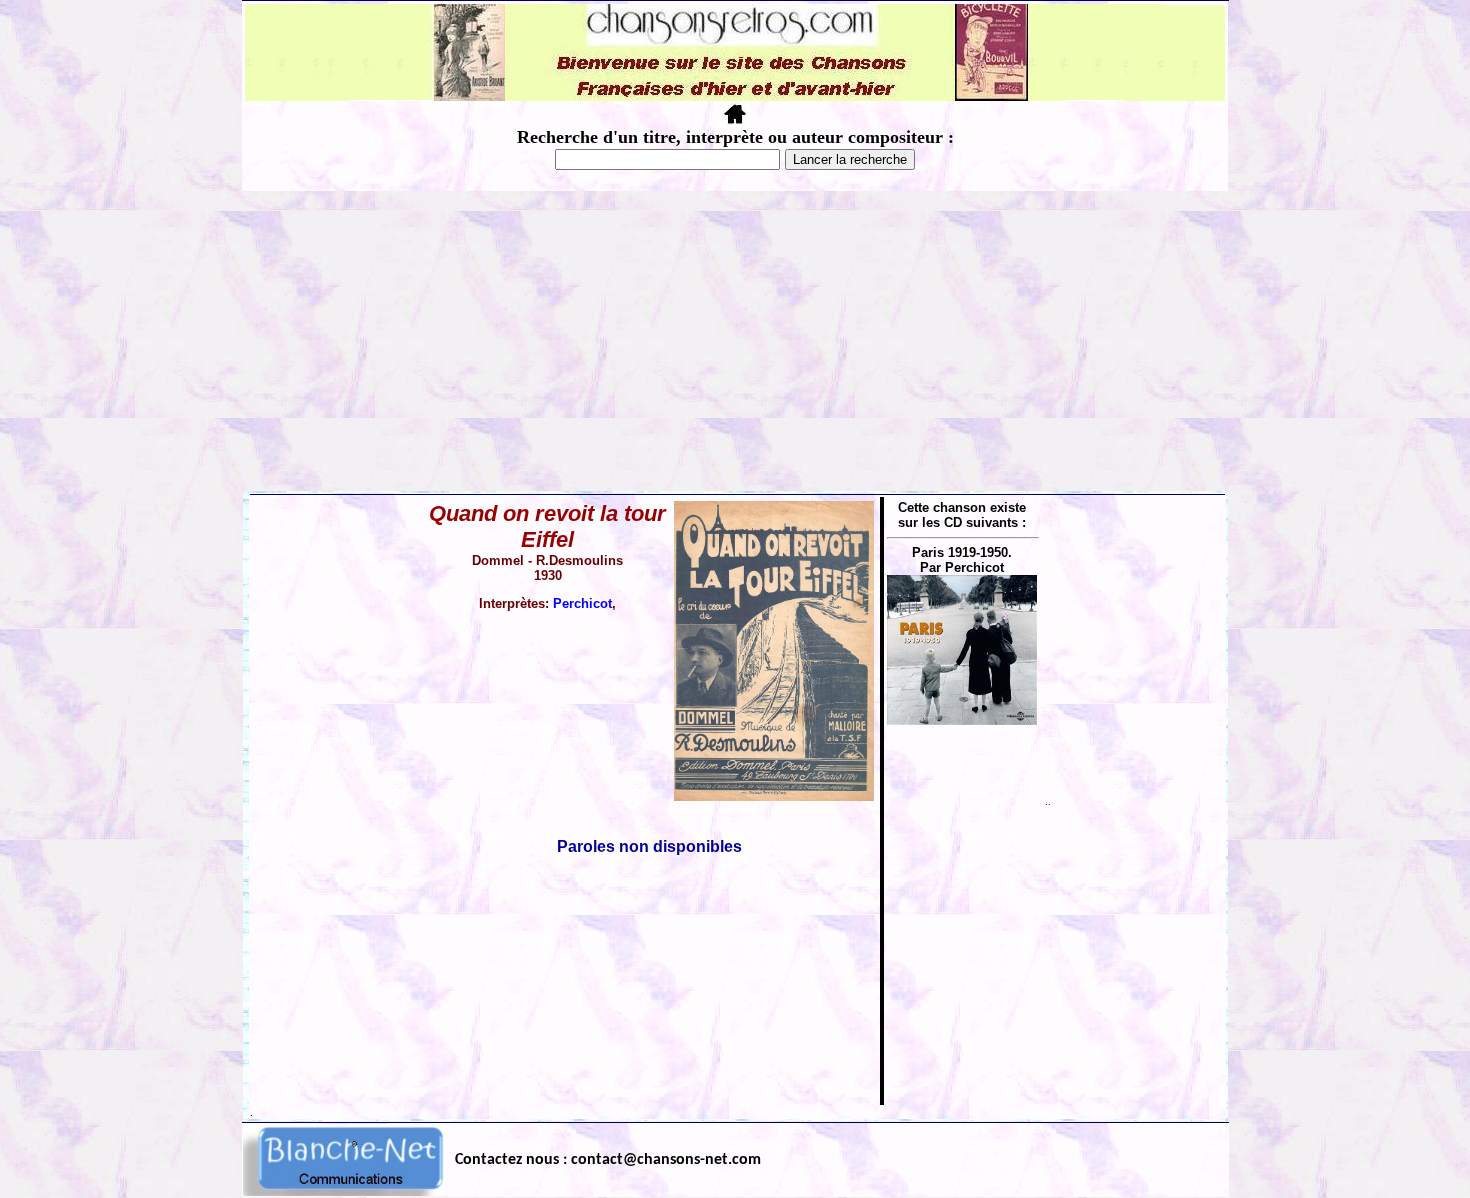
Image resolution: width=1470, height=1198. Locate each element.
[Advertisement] (735, 341)
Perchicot (582, 603)
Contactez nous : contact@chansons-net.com (608, 1160)
